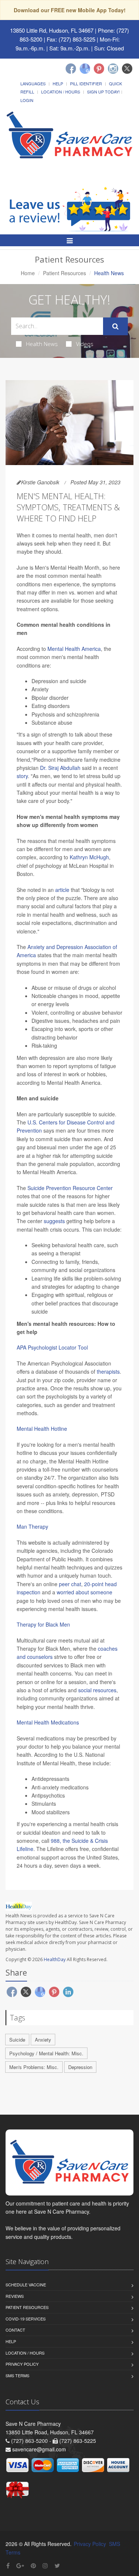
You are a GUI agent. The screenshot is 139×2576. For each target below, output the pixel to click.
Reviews (15, 2296)
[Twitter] (127, 69)
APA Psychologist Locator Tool (52, 1347)
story (22, 776)
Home (28, 273)
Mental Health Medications (48, 1722)
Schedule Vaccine (26, 2285)
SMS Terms (17, 2375)
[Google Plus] (20, 2565)
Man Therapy (32, 1526)
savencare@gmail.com (39, 2449)
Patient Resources (64, 273)
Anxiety (43, 2040)
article (62, 890)
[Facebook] (71, 69)
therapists (108, 1371)
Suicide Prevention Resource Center (70, 1188)
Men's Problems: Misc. (34, 2067)
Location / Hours (61, 92)
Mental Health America (74, 649)
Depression (80, 2067)
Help (58, 83)
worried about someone (85, 1592)
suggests (54, 1221)
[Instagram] (113, 69)
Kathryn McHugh (89, 857)
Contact (15, 2330)
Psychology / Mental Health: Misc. (46, 2053)
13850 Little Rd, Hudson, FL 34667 (52, 30)
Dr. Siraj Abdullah (60, 768)
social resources (97, 1690)
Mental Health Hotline (42, 1429)
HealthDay (55, 1959)
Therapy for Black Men (43, 1624)
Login (27, 100)
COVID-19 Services (26, 2319)
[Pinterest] (99, 69)
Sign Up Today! (103, 92)
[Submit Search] (115, 326)
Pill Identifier (86, 83)
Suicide (17, 2040)
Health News (42, 344)
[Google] (85, 69)
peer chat (70, 1584)
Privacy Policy (22, 2364)
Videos (85, 344)
